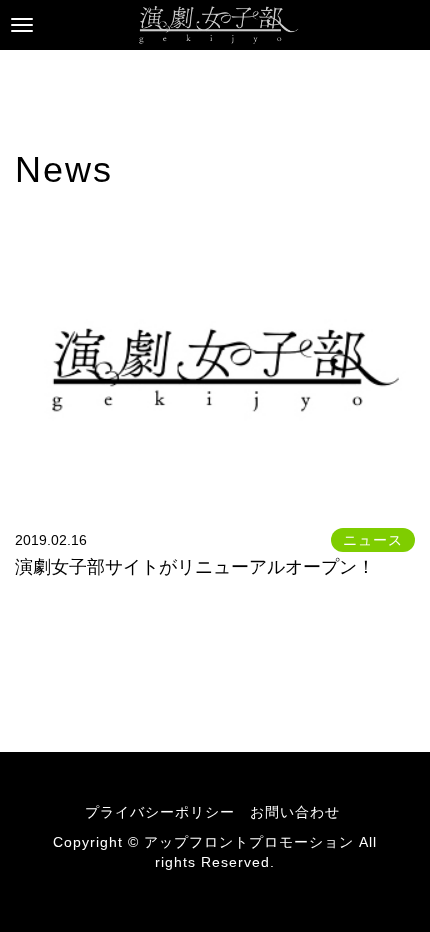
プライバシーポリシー (160, 812)
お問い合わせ (295, 812)
